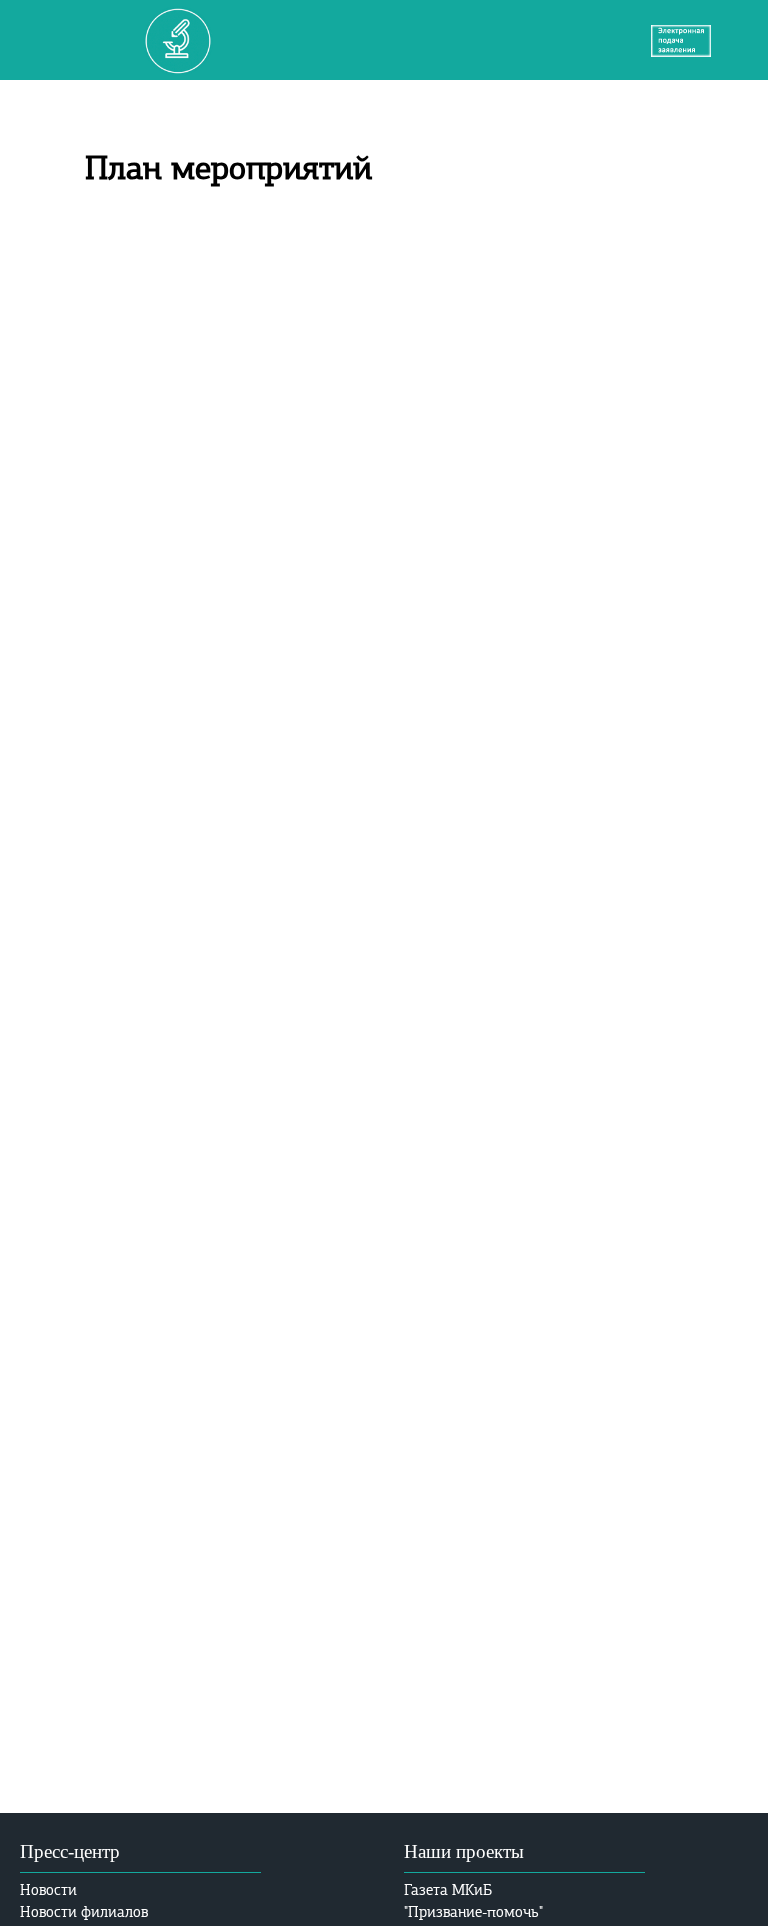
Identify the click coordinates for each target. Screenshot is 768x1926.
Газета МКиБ (448, 1890)
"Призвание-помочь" (473, 1912)
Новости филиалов (84, 1912)
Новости (48, 1890)
